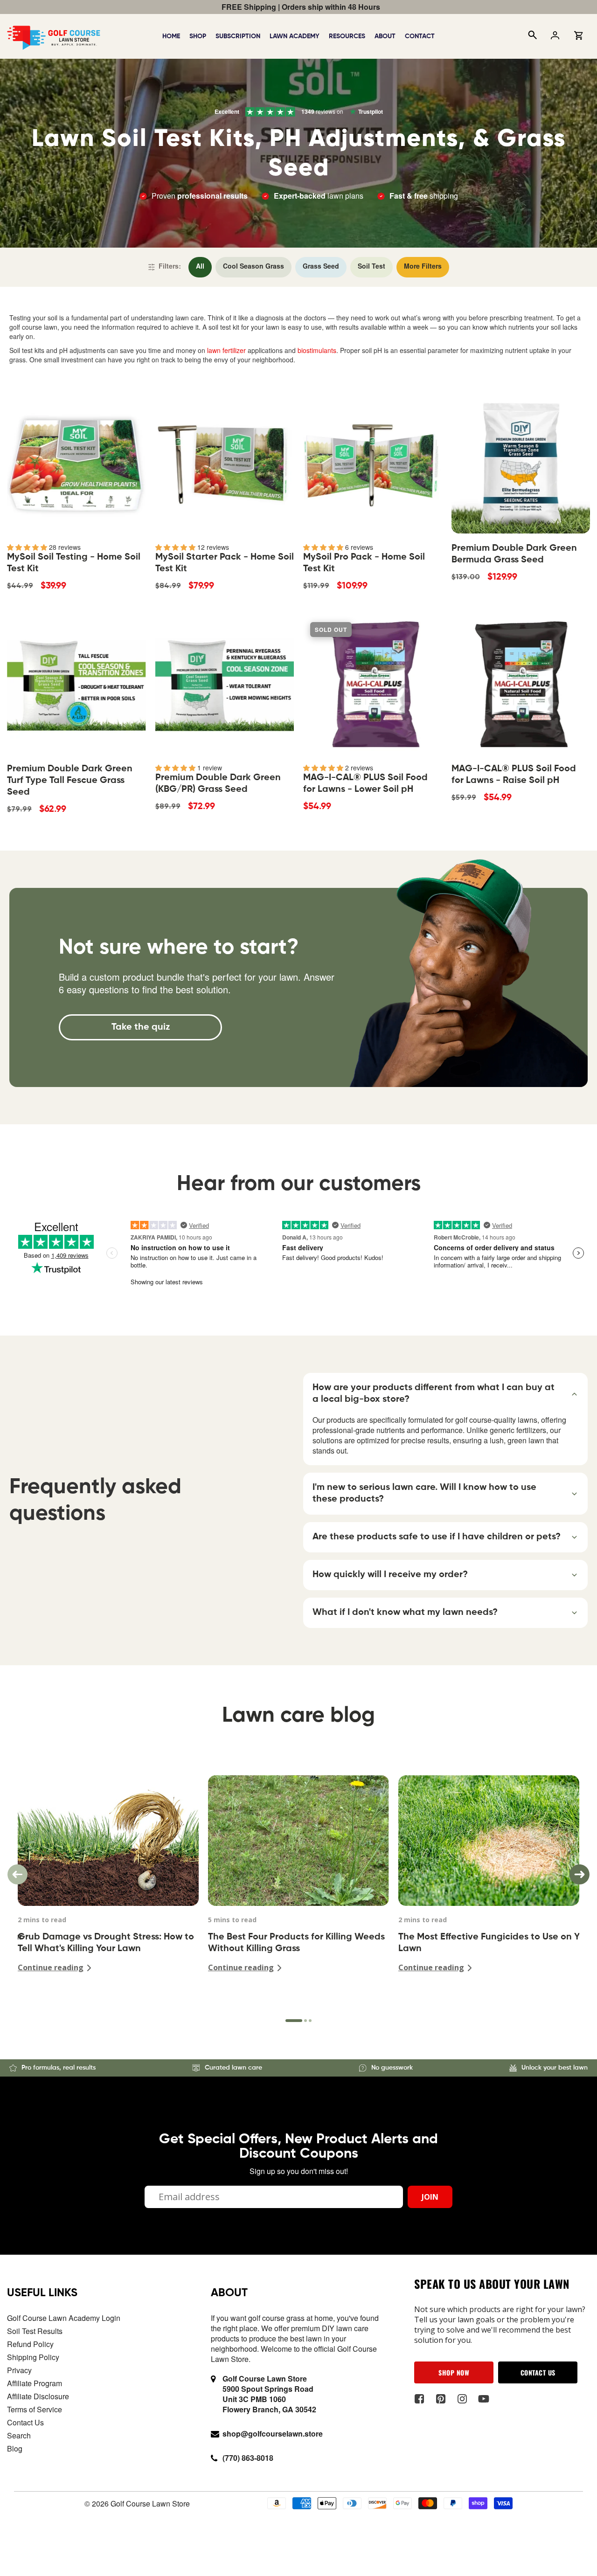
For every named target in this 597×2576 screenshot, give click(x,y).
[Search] (532, 36)
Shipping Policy (33, 2357)
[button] (445, 1394)
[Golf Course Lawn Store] (54, 35)
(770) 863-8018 (248, 2458)
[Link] (200, 267)
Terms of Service (35, 2409)
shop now (454, 2372)
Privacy (19, 2370)
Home (171, 36)
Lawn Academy (295, 36)
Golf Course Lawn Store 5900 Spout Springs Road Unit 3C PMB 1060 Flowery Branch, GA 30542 (269, 2394)
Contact (420, 36)
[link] (140, 1027)
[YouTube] (483, 2399)
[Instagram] (462, 2399)
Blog (15, 2448)
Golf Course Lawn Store (150, 2503)
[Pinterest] (441, 2399)
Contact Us (25, 2422)
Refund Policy (30, 2344)
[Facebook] (419, 2399)
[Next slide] (580, 1874)
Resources (347, 36)
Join (430, 2197)
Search (19, 2435)
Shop (198, 36)
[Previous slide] (17, 1874)
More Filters (423, 267)
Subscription (238, 36)
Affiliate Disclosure (38, 2396)
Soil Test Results (35, 2331)
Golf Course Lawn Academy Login (64, 2318)
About (385, 36)
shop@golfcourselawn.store (273, 2434)
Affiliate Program (35, 2383)
